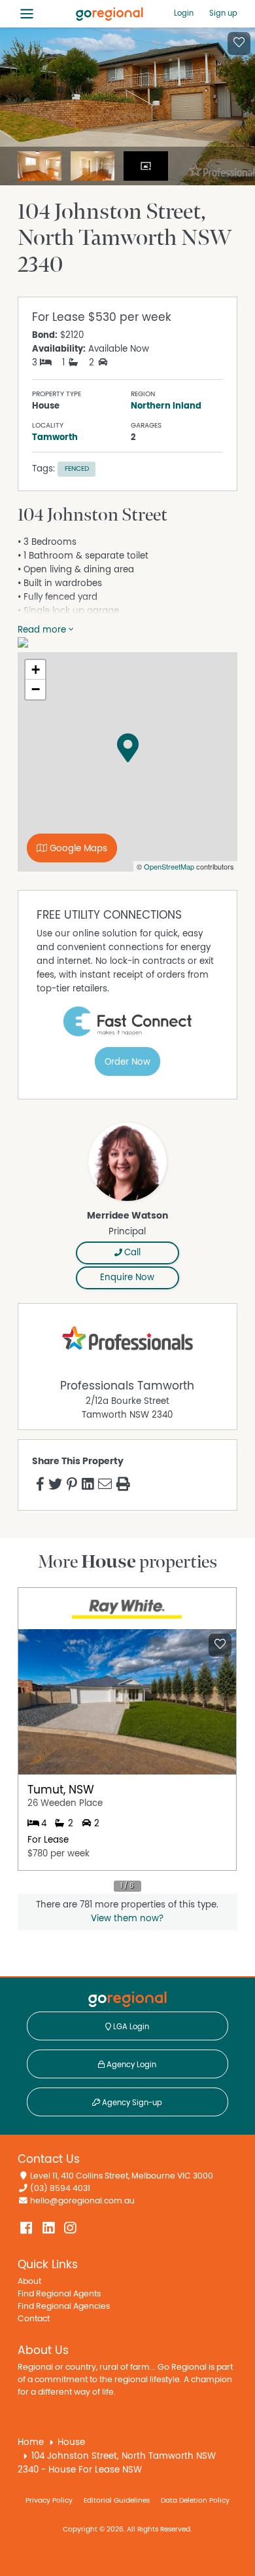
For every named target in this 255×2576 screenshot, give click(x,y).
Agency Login (130, 2065)
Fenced (77, 469)
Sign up (223, 13)
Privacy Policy (49, 2500)
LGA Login (130, 2027)
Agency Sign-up (131, 2103)
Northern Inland (166, 406)
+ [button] (36, 670)
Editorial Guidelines (117, 2500)
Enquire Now (127, 1278)
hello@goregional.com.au (82, 2201)
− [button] (36, 689)
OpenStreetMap (169, 866)
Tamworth (55, 437)
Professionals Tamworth (127, 1386)
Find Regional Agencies (64, 2307)
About (29, 2282)
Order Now (127, 1062)
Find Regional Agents (59, 2294)
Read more (43, 630)
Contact (34, 2319)
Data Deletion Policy (195, 2500)
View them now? (127, 1919)
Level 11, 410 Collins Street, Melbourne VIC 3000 (122, 2176)
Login (184, 13)
